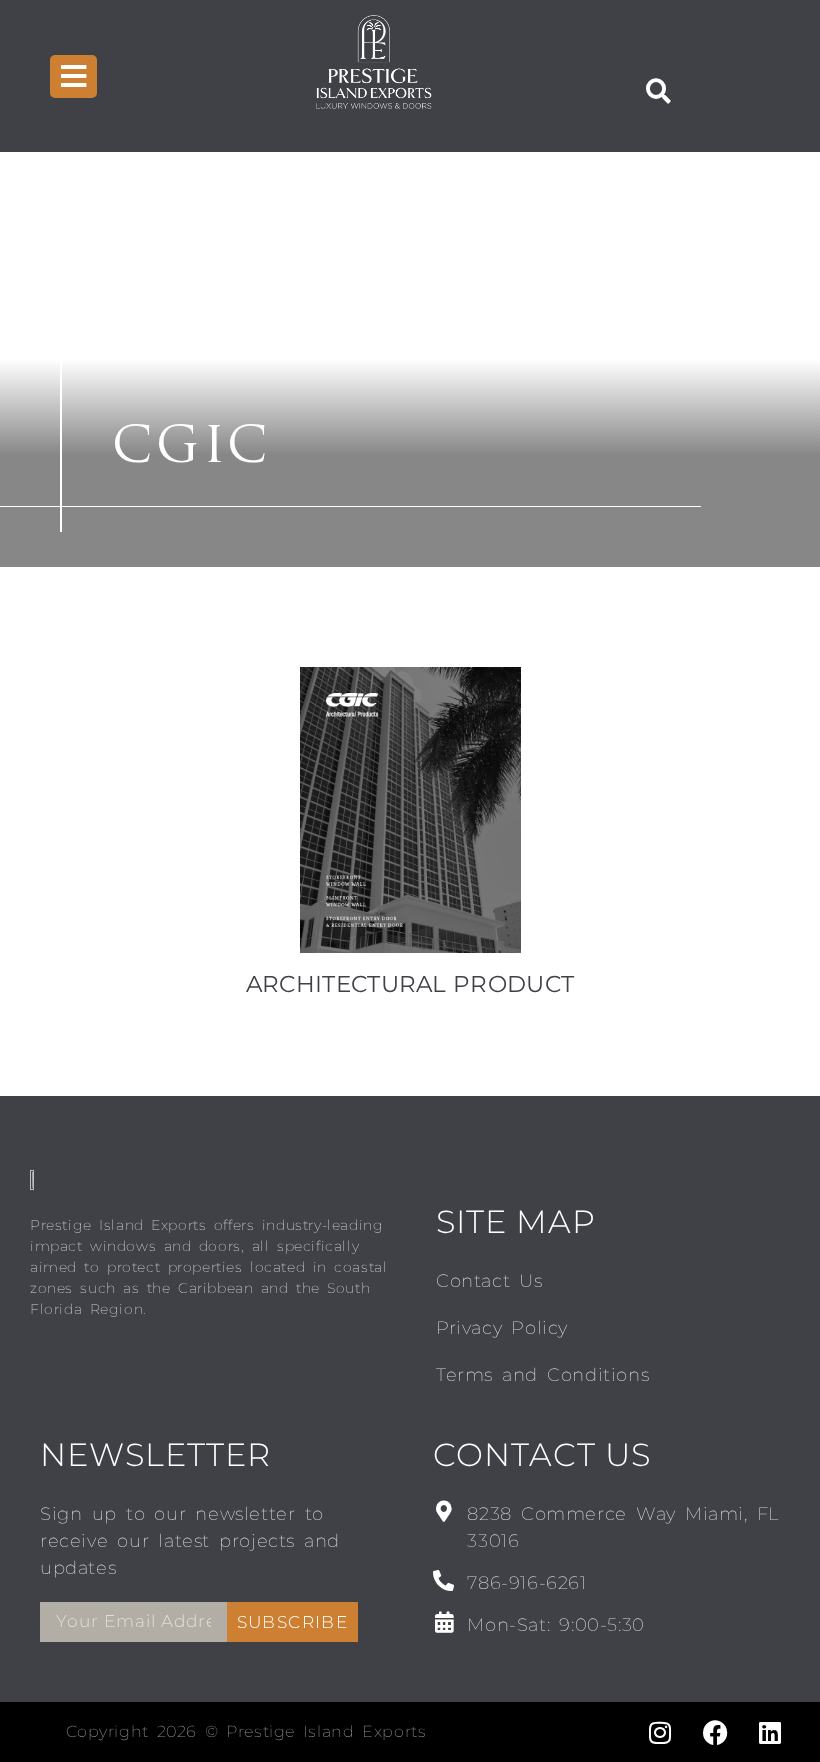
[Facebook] (715, 1732)
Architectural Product (410, 984)
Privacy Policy (502, 1328)
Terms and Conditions (542, 1375)
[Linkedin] (770, 1732)
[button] (658, 91)
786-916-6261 (526, 1583)
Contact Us (489, 1281)
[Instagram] (660, 1732)
